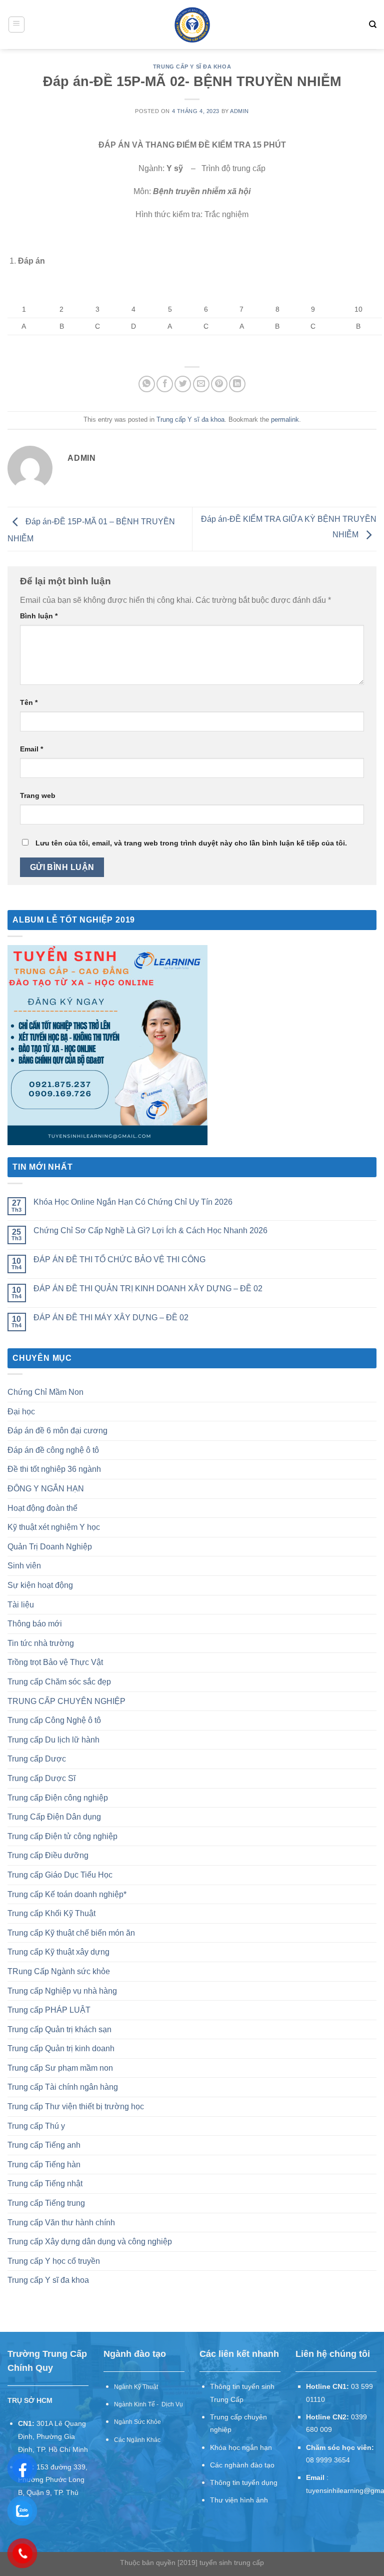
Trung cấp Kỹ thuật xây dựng (58, 1952)
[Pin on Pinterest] (219, 384)
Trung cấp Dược (37, 1759)
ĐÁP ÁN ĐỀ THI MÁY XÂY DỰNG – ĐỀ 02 (111, 1318)
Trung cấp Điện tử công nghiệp (62, 1836)
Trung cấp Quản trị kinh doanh (61, 2048)
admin (239, 111)
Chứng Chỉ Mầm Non (45, 1392)
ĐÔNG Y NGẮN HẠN (46, 1489)
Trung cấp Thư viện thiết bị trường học (76, 2106)
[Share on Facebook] (165, 384)
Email (31, 749)
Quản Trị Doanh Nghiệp (50, 1547)
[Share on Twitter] (183, 384)
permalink (285, 419)
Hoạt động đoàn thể (42, 1508)
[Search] (373, 25)
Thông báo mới (35, 1624)
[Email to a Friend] (201, 384)
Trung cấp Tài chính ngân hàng (63, 2087)
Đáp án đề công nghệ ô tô (53, 1450)
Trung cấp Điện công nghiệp (58, 1798)
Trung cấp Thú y (36, 2126)
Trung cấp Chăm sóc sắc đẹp (59, 1682)
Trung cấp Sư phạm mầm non (60, 2068)
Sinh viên (24, 1566)
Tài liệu (21, 1605)
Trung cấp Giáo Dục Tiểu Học (60, 1875)
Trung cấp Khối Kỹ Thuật (51, 1913)
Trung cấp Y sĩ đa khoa (192, 67)
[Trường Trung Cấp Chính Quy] (192, 25)
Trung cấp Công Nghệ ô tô (54, 1720)
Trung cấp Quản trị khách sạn (59, 2029)
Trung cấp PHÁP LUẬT (49, 2010)
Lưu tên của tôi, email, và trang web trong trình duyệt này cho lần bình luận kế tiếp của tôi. (191, 843)
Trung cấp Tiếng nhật (45, 2184)
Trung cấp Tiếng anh (44, 2145)
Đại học (21, 1412)
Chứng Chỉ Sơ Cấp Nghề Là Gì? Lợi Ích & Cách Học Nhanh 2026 (150, 1230)
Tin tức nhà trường (41, 1643)
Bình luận (39, 616)
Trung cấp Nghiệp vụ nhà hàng (62, 1991)
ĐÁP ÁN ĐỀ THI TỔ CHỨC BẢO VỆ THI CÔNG (119, 1259)
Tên (29, 702)
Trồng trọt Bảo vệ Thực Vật (55, 1662)
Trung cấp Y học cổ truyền (54, 2261)
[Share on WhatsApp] (147, 384)
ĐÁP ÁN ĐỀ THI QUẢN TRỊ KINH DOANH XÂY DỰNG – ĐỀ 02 (148, 1289)
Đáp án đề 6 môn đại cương (57, 1431)
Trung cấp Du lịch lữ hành (53, 1740)
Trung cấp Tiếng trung (46, 2203)
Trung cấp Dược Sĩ (41, 1778)
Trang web (38, 795)
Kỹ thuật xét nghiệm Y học (54, 1527)
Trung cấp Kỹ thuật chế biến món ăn (71, 1933)
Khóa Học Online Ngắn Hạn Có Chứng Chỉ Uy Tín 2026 (133, 1202)
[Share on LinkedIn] (237, 384)
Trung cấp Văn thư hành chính (61, 2223)
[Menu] (17, 25)
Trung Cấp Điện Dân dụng (54, 1817)
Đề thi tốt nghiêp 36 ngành (54, 1469)
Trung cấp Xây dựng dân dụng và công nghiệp (90, 2242)
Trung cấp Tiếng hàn (44, 2165)
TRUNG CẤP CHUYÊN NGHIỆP (66, 1701)
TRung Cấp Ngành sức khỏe (59, 1971)
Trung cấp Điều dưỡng (48, 1855)
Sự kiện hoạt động (40, 1585)
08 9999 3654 (328, 2460)
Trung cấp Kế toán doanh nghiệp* (67, 1894)
